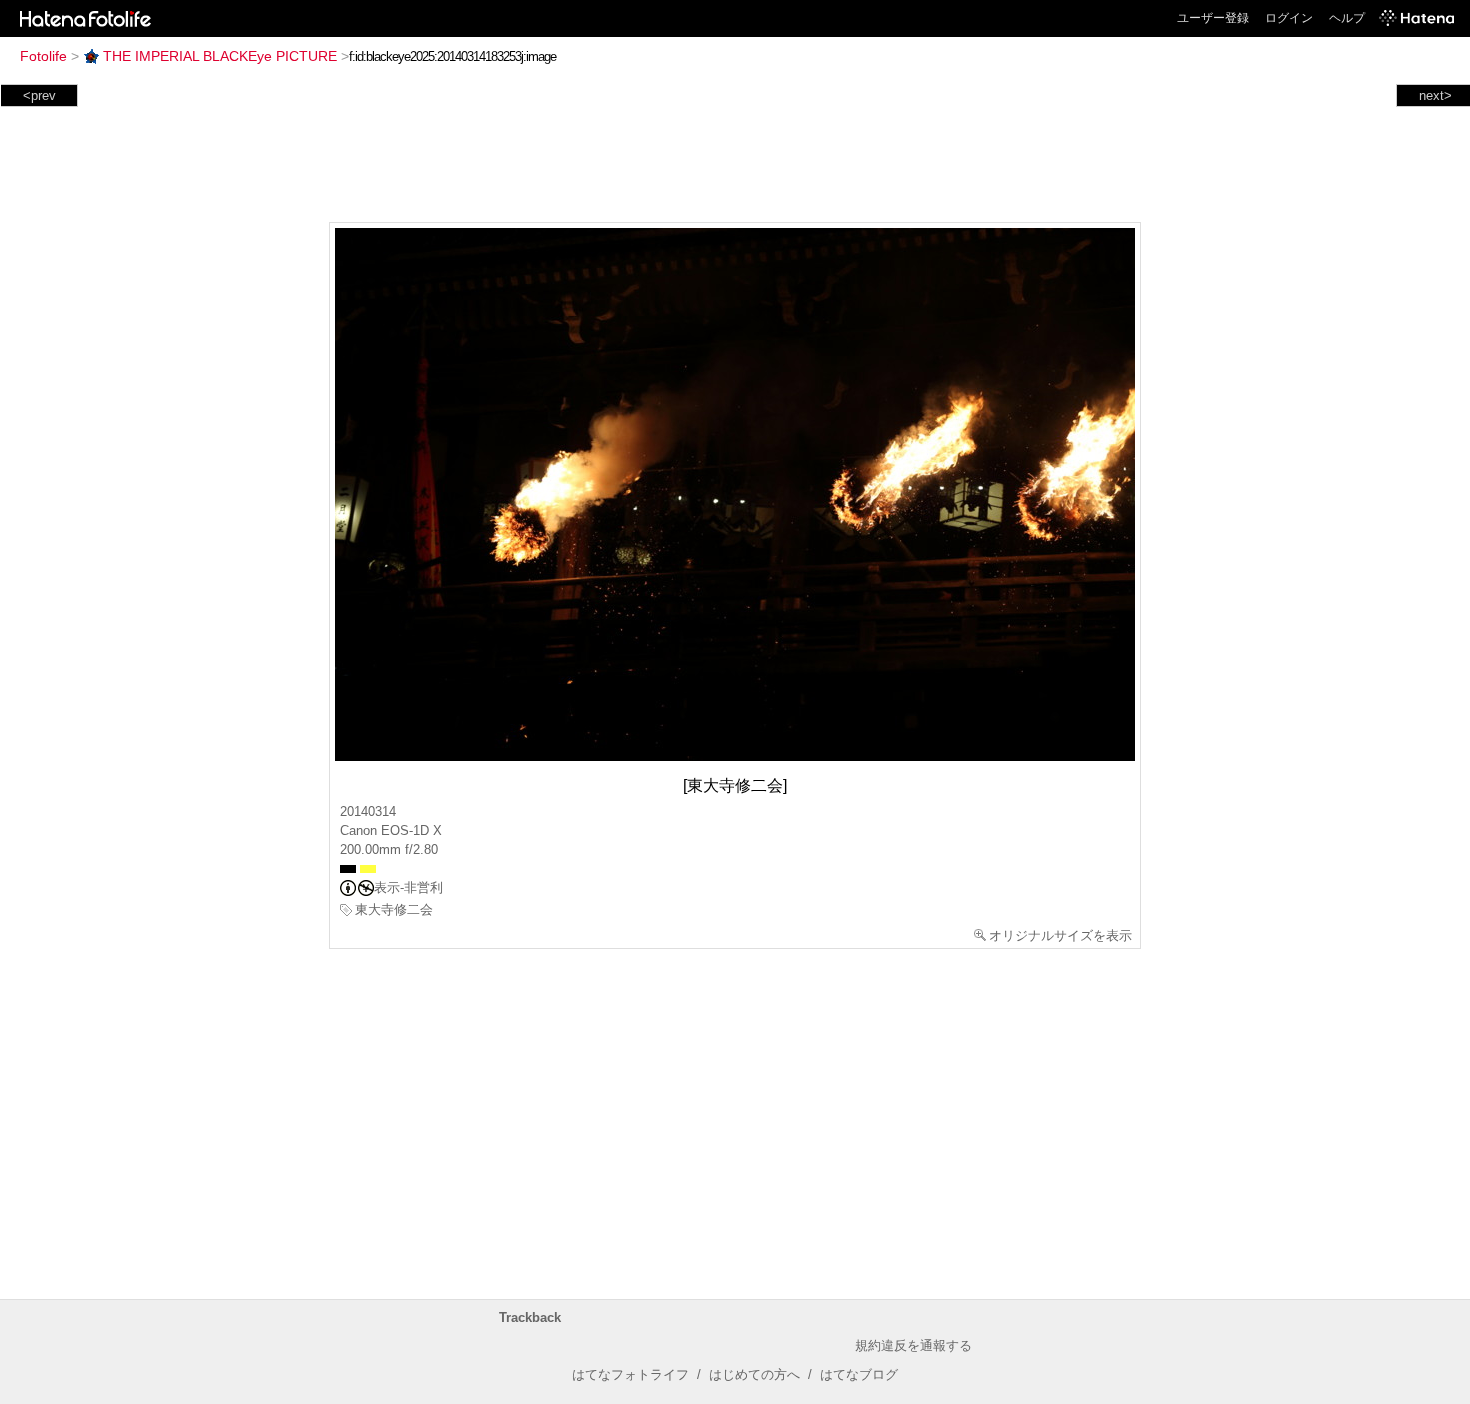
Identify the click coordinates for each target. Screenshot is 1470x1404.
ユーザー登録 (1213, 18)
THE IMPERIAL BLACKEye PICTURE (220, 56)
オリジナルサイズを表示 (1060, 935)
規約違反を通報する (913, 1345)
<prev (39, 95)
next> (1435, 95)
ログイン (1289, 18)
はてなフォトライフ (630, 1374)
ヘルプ (1347, 18)
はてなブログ (859, 1374)
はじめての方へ (754, 1374)
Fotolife (43, 56)
